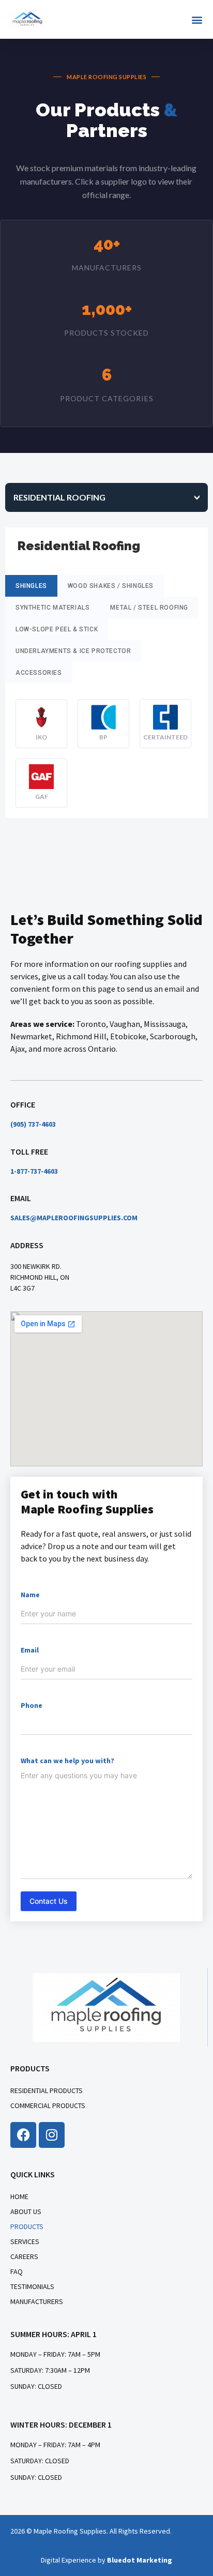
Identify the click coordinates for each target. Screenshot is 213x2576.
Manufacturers (37, 2301)
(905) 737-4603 (33, 1124)
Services (25, 2241)
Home (19, 2196)
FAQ (17, 2271)
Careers (24, 2256)
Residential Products (47, 2090)
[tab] (106, 497)
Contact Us (49, 1901)
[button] (197, 19)
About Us (26, 2211)
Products (27, 2226)
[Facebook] (23, 2135)
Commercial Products (48, 2105)
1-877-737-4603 (34, 1171)
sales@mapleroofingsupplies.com (74, 1218)
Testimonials (32, 2286)
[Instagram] (52, 2135)
